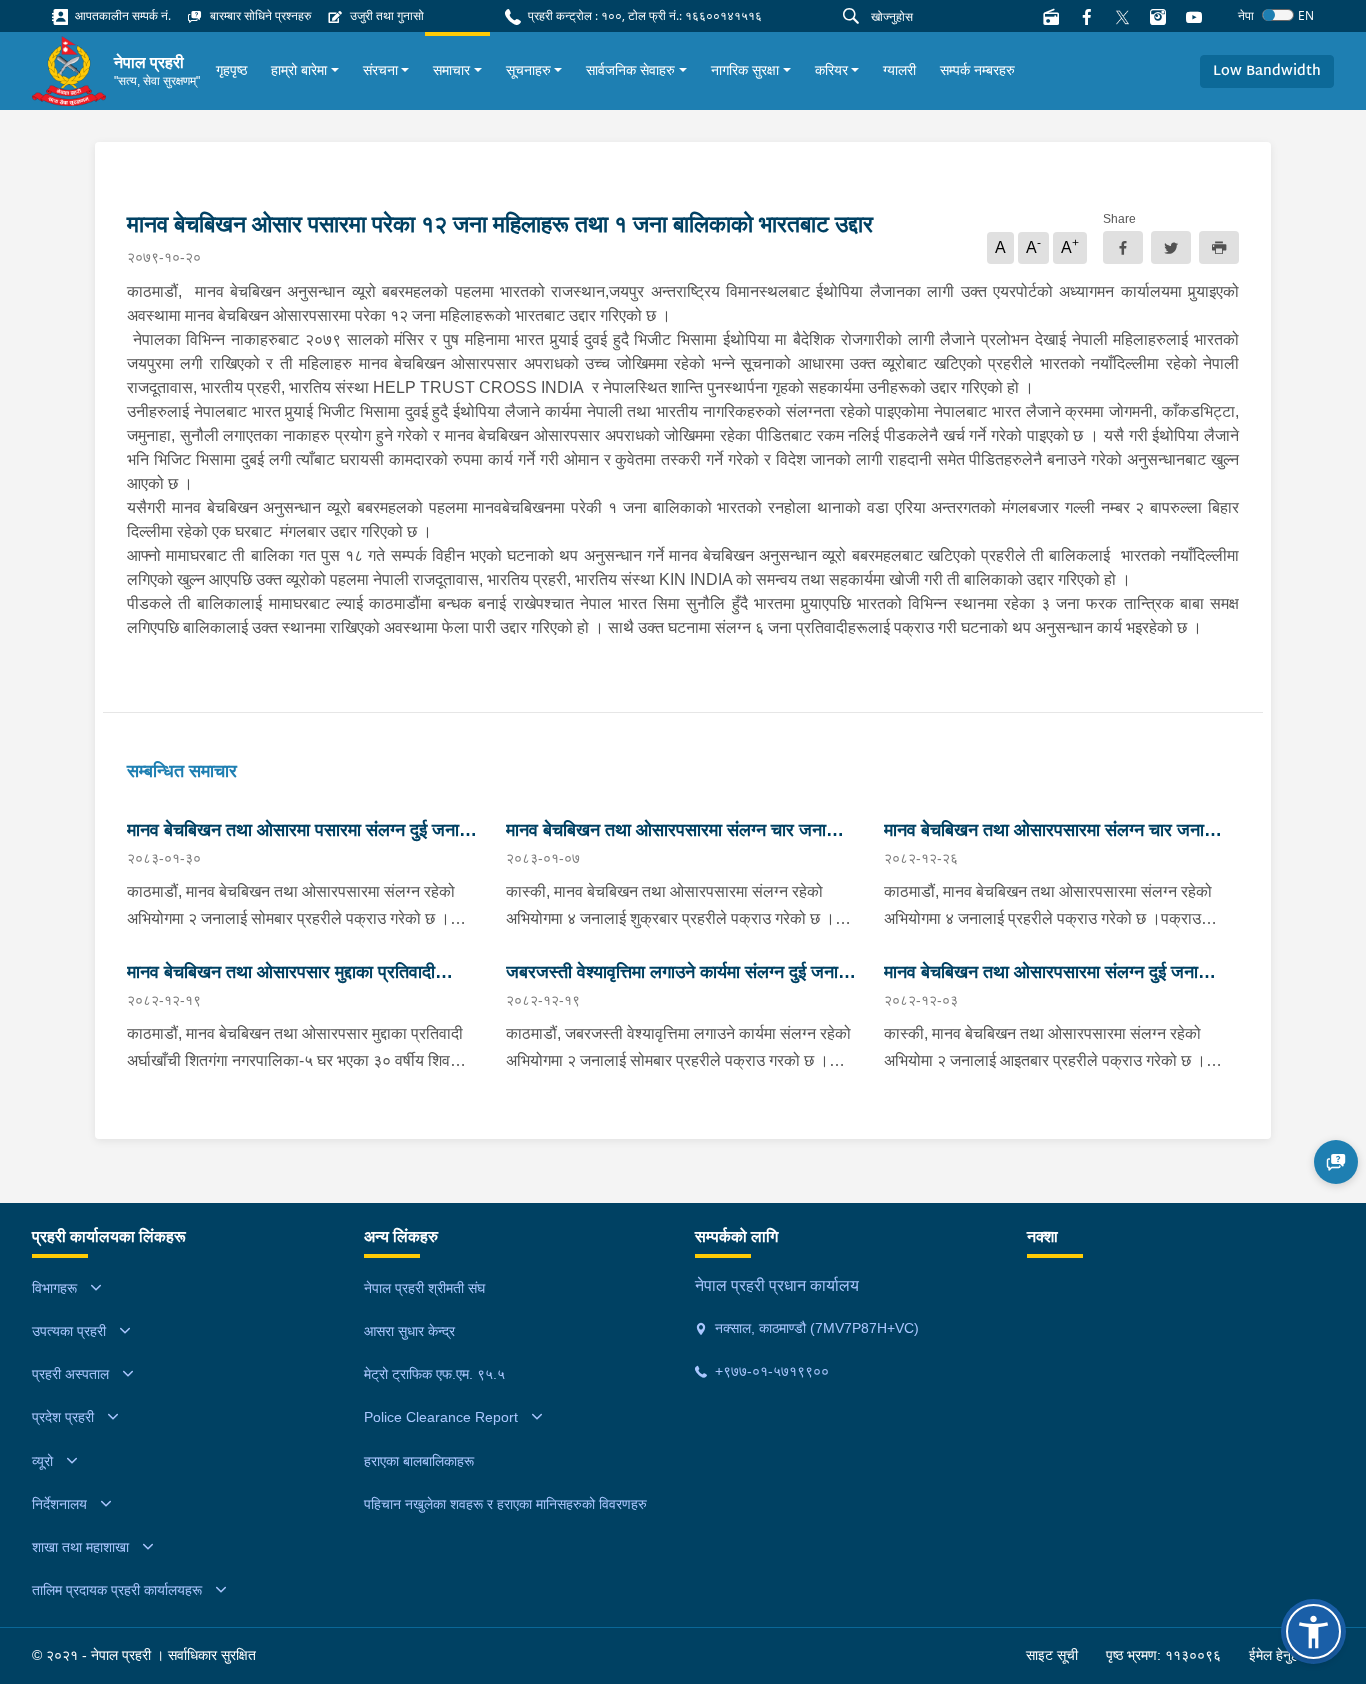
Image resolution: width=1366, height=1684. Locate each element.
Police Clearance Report (441, 1417)
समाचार (451, 70)
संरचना (380, 70)
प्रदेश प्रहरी (63, 1417)
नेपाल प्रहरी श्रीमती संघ (424, 1288)
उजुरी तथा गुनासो (385, 15)
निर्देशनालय (59, 1504)
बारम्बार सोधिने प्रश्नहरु (259, 15)
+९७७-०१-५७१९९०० (770, 1371)
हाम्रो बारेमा (299, 70)
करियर (831, 70)
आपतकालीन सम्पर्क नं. (121, 15)
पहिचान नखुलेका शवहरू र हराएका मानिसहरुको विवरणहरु (505, 1504)
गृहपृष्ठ (231, 70)
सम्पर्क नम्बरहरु (977, 70)
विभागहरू (54, 1288)
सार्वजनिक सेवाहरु (630, 70)
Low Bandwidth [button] (1267, 71)
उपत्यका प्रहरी (69, 1331)
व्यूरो (42, 1461)
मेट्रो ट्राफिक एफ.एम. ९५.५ (434, 1374)
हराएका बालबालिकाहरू (419, 1461)
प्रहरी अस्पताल (70, 1374)
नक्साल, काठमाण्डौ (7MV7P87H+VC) (815, 1328)
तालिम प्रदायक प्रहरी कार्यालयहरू (117, 1590)
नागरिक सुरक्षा (745, 70)
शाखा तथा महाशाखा (80, 1547)
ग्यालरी (899, 70)
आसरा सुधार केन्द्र (409, 1331)
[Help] (1336, 1162)
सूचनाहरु (528, 70)
